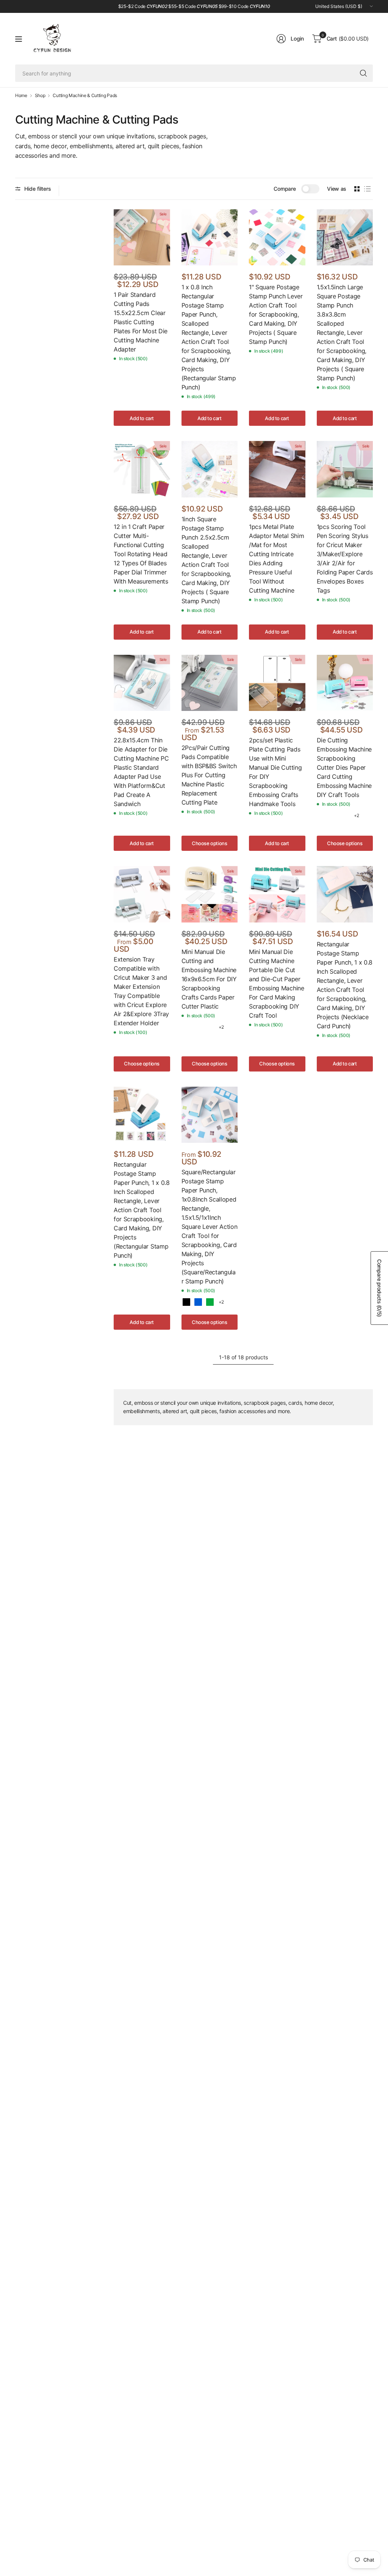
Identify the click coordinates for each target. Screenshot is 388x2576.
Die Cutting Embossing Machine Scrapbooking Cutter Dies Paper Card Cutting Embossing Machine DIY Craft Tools (344, 767)
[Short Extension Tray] (130, 1044)
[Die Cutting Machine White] (198, 1027)
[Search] (363, 73)
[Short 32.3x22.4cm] (198, 823)
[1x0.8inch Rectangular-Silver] (198, 1302)
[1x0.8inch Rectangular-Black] (186, 1302)
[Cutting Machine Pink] (333, 816)
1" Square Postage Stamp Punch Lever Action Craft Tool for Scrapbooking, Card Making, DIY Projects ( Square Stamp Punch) (276, 314)
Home (21, 96)
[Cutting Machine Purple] (345, 816)
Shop (40, 96)
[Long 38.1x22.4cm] (186, 823)
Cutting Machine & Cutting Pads (85, 96)
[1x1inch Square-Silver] (210, 1302)
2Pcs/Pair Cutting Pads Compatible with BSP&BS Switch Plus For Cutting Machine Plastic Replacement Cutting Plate (209, 775)
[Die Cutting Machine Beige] (186, 1027)
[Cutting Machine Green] (322, 816)
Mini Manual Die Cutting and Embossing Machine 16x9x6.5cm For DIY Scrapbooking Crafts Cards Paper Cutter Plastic (209, 979)
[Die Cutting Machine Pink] (210, 1027)
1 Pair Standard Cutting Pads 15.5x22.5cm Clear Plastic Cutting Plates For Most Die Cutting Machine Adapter (141, 322)
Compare (285, 189)
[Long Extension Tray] (119, 1044)
